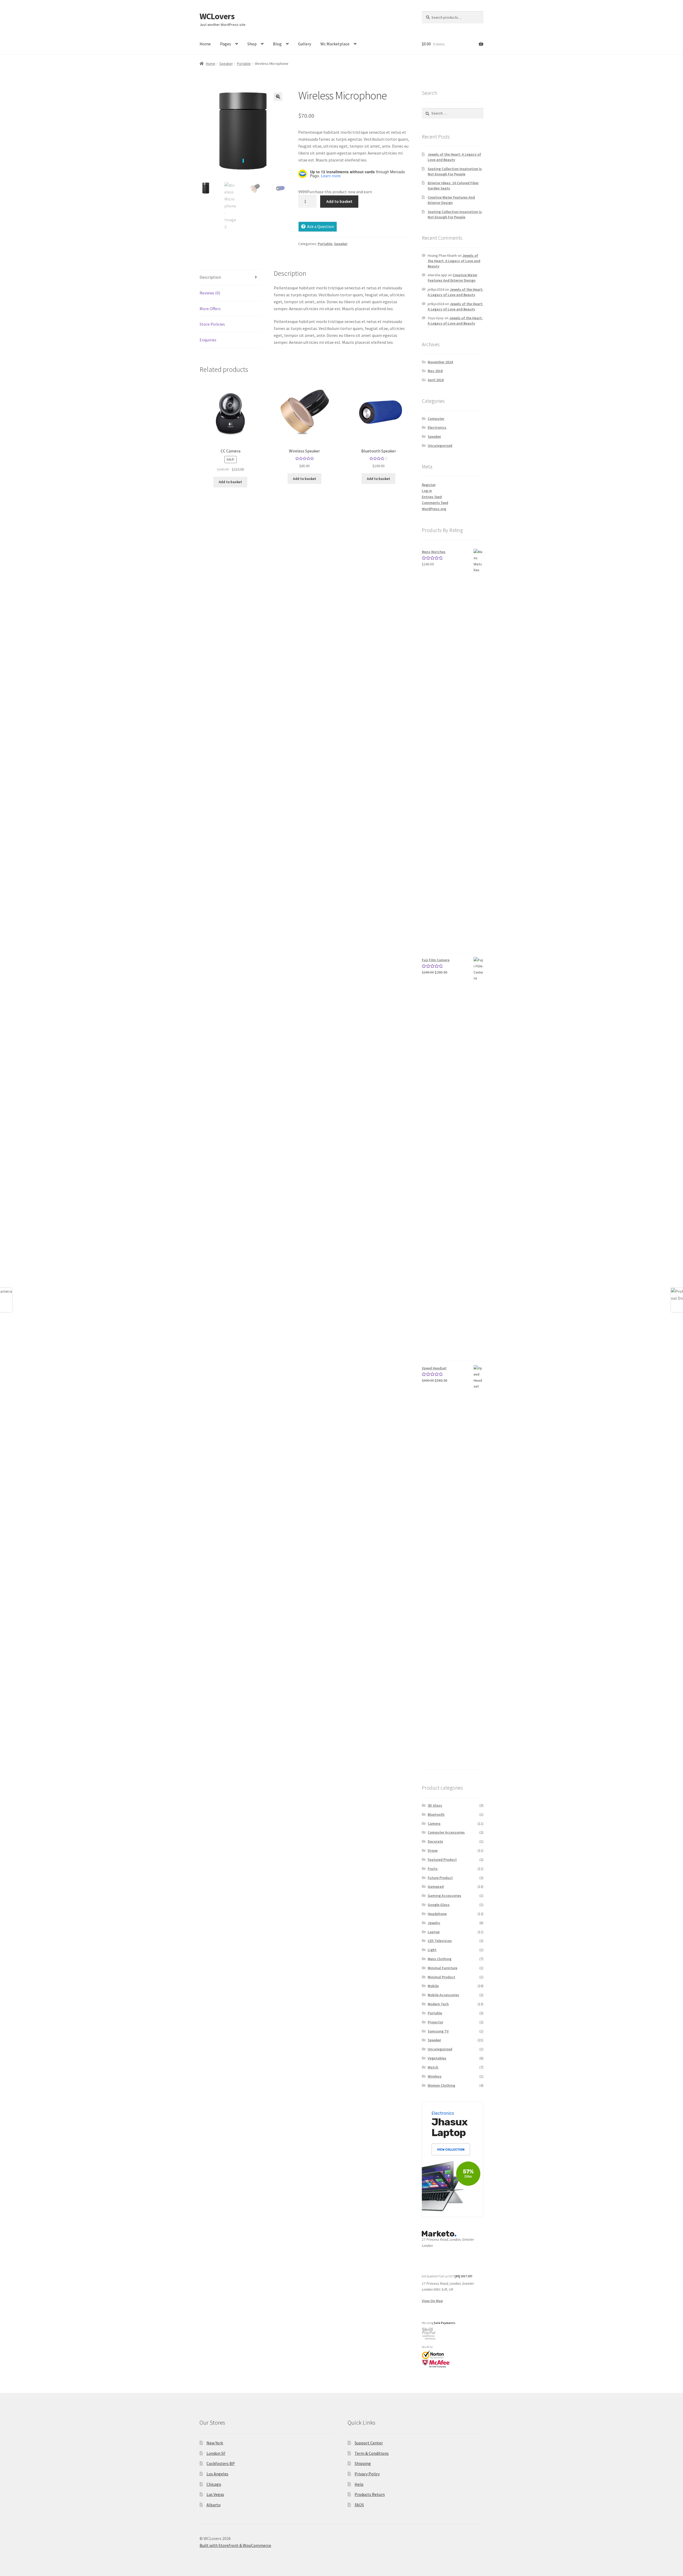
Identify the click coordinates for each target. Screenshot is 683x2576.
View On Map (432, 2301)
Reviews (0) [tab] (210, 293)
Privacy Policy (367, 2474)
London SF (216, 2453)
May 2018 (435, 371)
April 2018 (436, 380)
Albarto (214, 2505)
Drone (433, 1850)
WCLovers (217, 16)
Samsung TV (438, 2031)
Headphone (437, 1914)
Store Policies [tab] (212, 324)
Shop (252, 44)
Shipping (363, 2463)
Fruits (433, 1869)
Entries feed (432, 497)
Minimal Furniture (442, 1968)
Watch (433, 2067)
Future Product (440, 1878)
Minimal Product (441, 1977)
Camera (434, 1823)
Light (432, 1950)
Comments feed (435, 503)
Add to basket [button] (230, 482)
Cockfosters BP (221, 2463)
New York (215, 2443)
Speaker (226, 64)
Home (205, 44)
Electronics (437, 427)
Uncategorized (440, 446)
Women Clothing (441, 2085)
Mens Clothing (440, 1959)
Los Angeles (217, 2474)
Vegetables (437, 2058)
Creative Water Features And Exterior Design (451, 200)
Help (359, 2484)
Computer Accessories (446, 1832)
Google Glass (439, 1905)
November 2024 (440, 362)
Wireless (435, 2076)
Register (429, 485)
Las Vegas (215, 2494)
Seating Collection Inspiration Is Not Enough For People (455, 171)
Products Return (370, 2494)
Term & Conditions (372, 2453)
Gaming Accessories (444, 1896)
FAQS (359, 2505)
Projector (435, 2022)
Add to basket (339, 201)
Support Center (369, 2443)
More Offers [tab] (210, 309)
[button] (278, 97)
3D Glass (435, 1805)
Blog (277, 44)
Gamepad (436, 1886)
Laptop (434, 1932)
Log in (427, 491)
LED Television (440, 1941)
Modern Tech (438, 2004)
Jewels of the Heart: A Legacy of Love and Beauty (454, 157)
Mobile (433, 1986)
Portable (244, 64)
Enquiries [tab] (208, 340)
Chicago (214, 2484)
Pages (226, 44)
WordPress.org (434, 509)
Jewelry (434, 1923)
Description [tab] (210, 277)
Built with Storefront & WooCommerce (235, 2545)
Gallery (305, 44)
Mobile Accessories (443, 1995)
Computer (436, 419)
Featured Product (442, 1860)
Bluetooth (436, 1814)
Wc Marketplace (335, 44)
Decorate (435, 1841)
